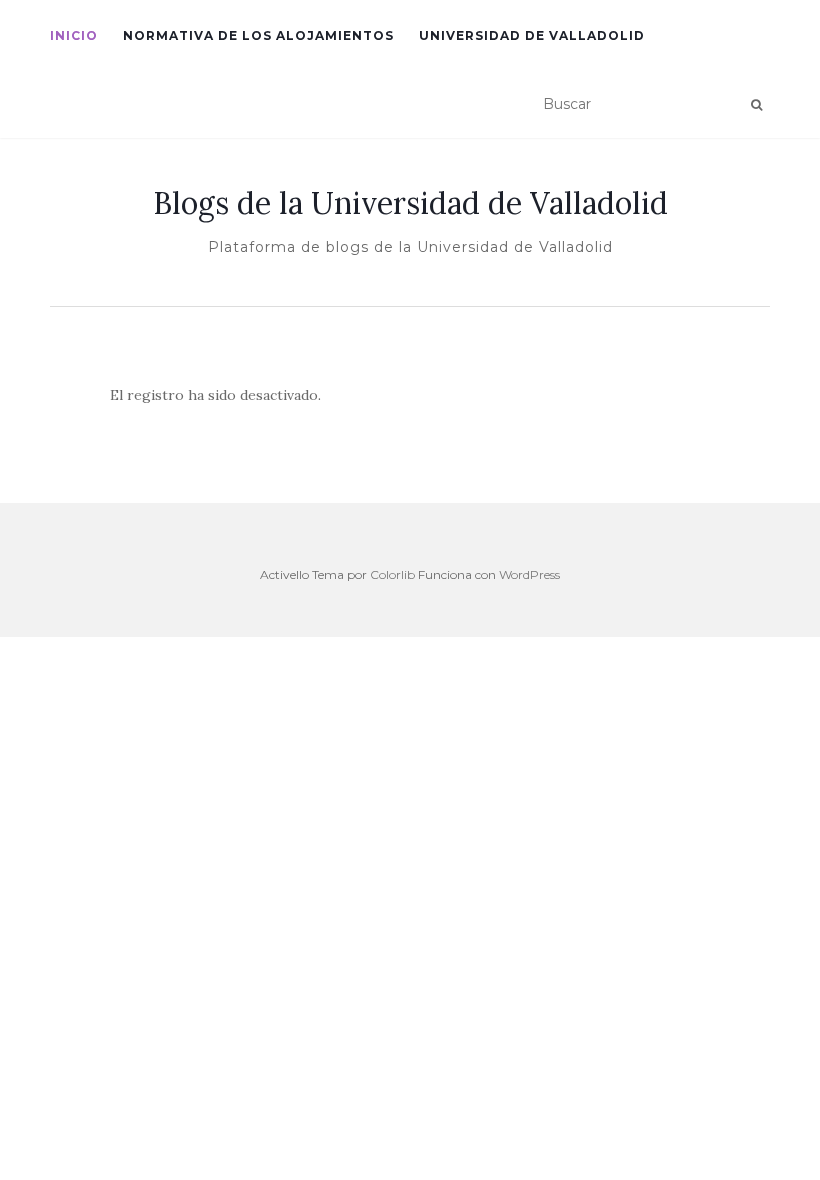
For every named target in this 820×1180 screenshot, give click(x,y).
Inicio (74, 35)
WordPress (529, 574)
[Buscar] (756, 105)
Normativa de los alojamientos (258, 35)
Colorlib (392, 574)
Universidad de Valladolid (532, 35)
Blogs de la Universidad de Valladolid (410, 203)
